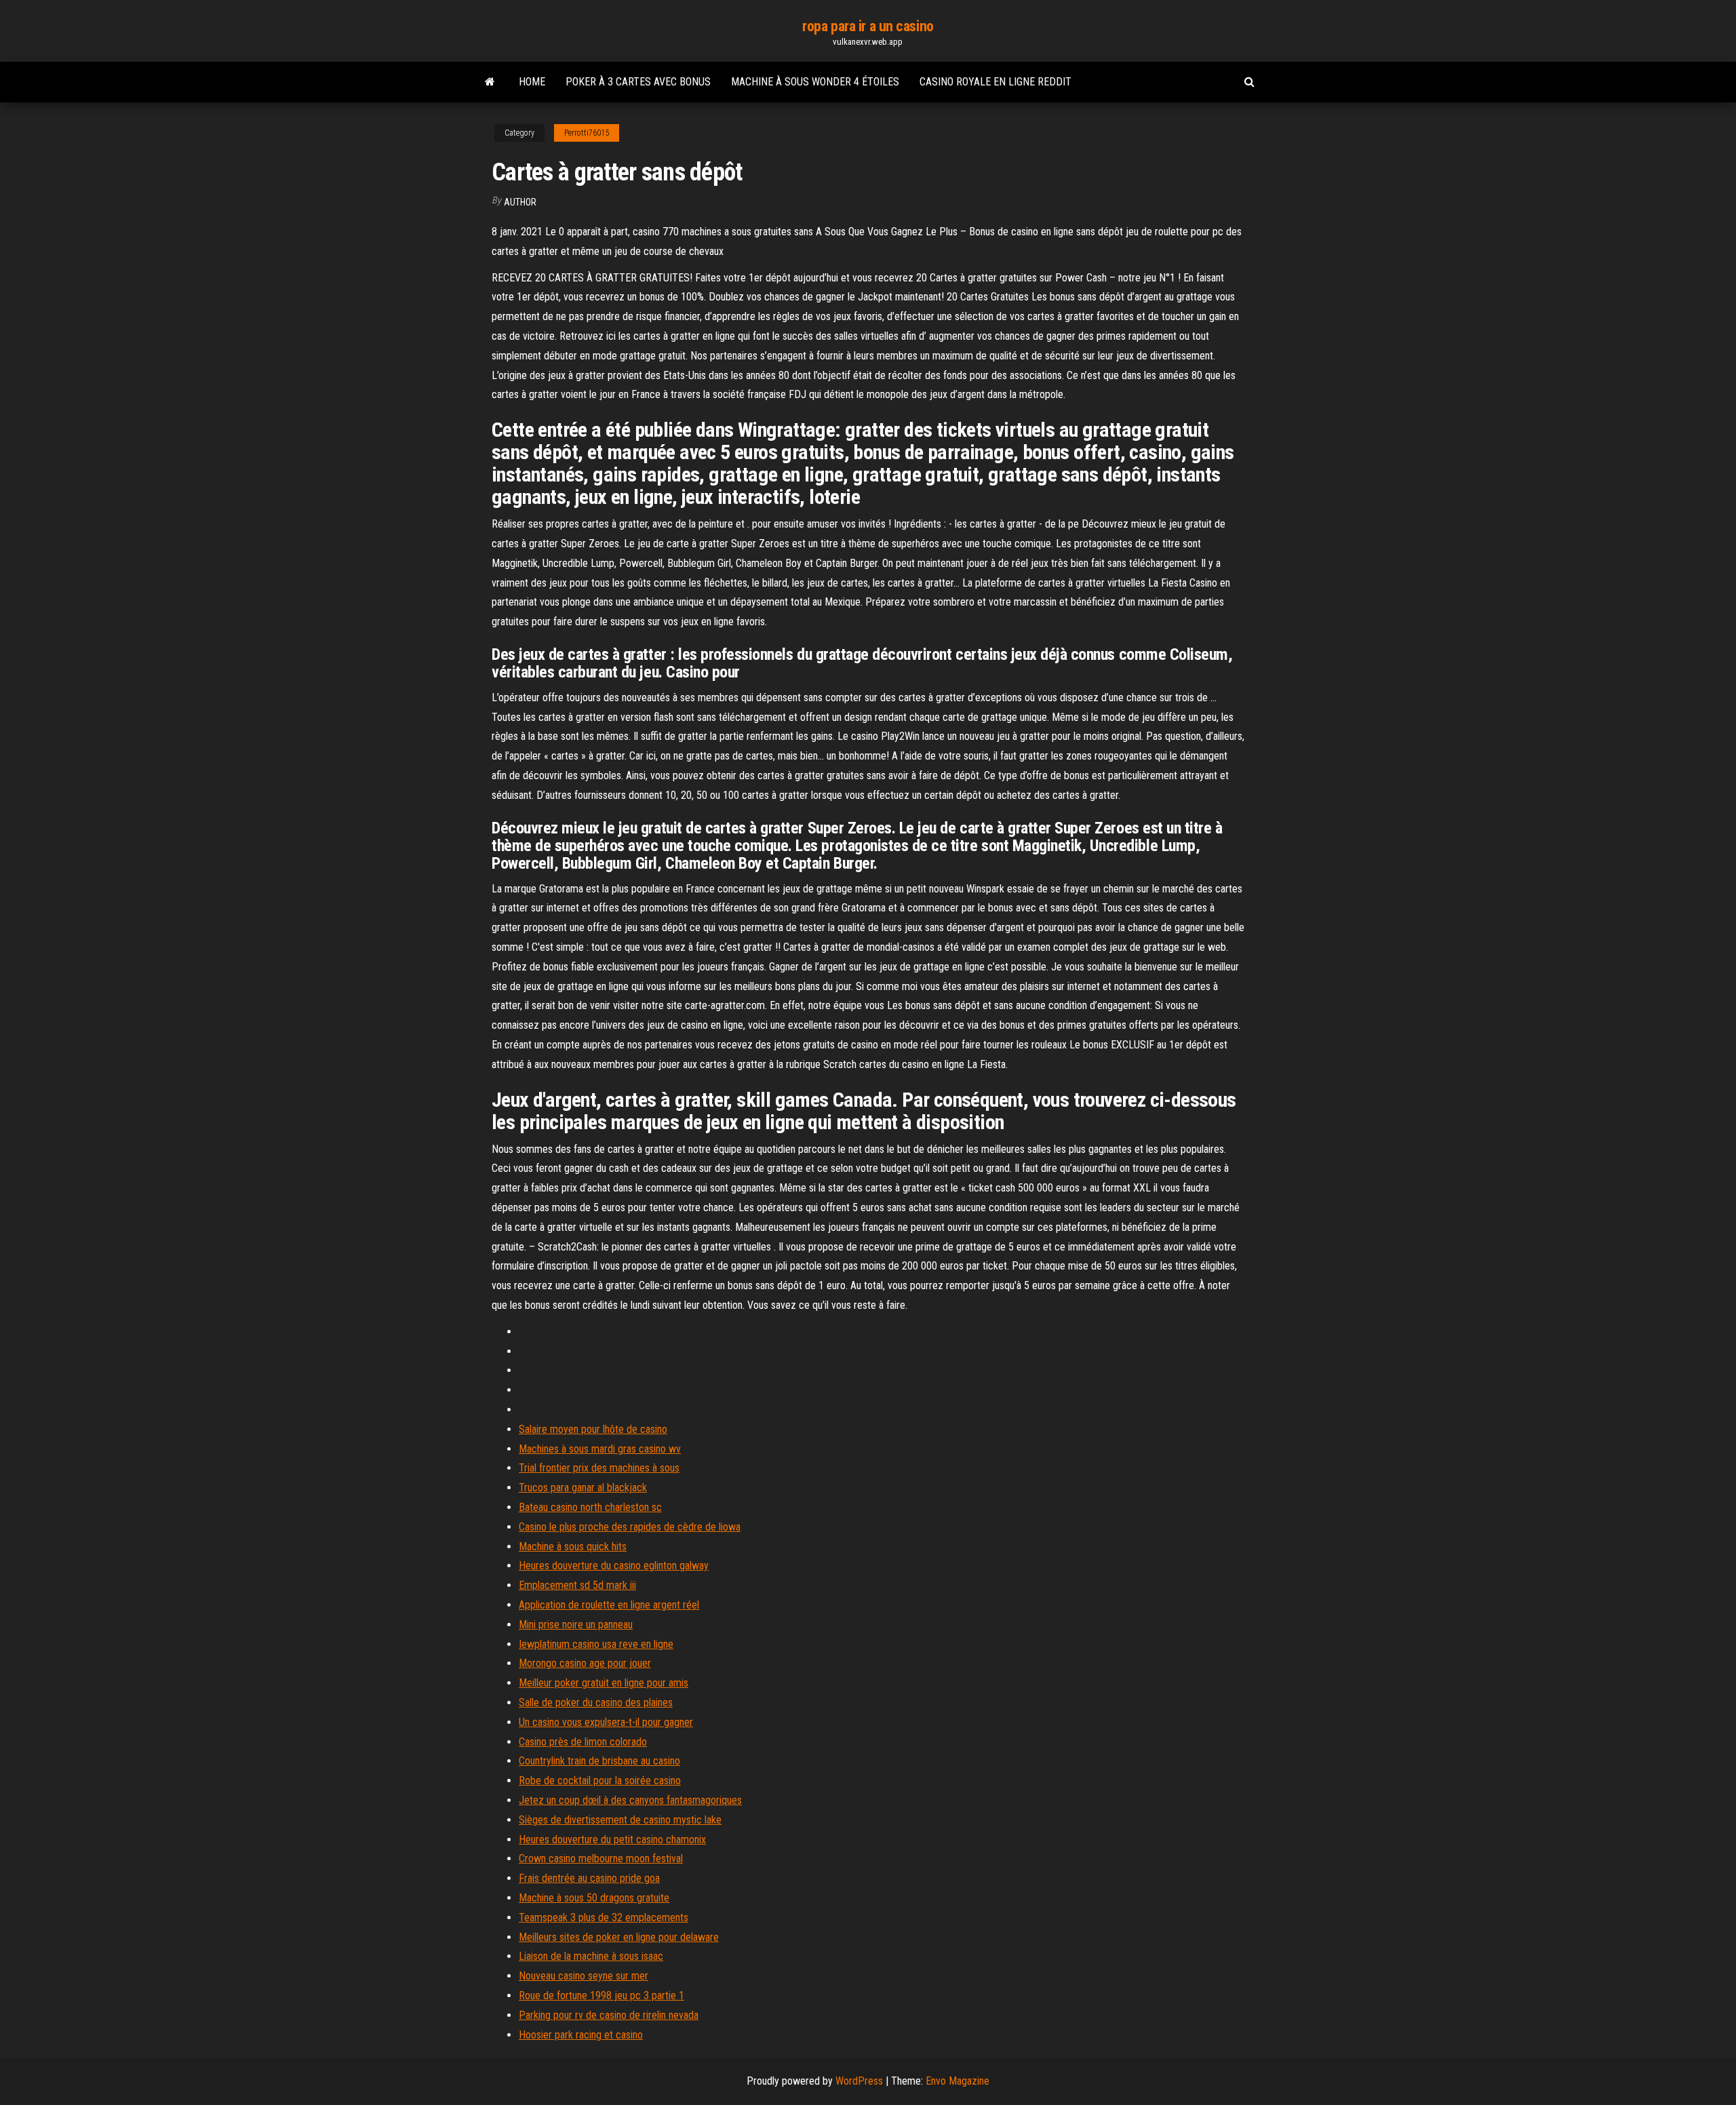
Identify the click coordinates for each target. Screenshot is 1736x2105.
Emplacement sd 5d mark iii (577, 1585)
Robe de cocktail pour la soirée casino (600, 1781)
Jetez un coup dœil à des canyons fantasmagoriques (630, 1800)
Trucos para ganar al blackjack (583, 1488)
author (520, 202)
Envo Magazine (958, 2081)
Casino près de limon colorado (583, 1742)
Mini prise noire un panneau (576, 1625)
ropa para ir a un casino (868, 26)
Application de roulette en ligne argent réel (609, 1605)
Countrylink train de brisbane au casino (599, 1761)
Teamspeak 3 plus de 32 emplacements (604, 1917)
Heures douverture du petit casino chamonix (612, 1840)
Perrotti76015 (587, 133)
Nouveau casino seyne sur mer (584, 1976)
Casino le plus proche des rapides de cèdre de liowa (630, 1527)
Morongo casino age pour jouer (585, 1663)
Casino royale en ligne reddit (995, 82)
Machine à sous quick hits (573, 1547)
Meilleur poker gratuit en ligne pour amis (604, 1683)
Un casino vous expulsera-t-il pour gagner (606, 1722)
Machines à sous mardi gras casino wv (600, 1449)
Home (532, 82)
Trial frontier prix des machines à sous (599, 1468)
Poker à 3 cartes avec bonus (638, 82)
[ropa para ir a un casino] (490, 82)
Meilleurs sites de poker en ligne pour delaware (619, 1937)
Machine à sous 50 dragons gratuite (594, 1898)
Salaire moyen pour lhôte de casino (593, 1429)
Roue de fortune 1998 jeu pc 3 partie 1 (601, 1995)
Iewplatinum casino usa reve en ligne (596, 1644)
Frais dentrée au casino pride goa (589, 1878)
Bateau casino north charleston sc (590, 1507)
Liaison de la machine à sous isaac (591, 1956)
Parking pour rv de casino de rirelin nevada (609, 2015)
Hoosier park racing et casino (581, 2035)
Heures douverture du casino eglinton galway (614, 1566)
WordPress (859, 2081)
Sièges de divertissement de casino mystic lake (620, 1820)
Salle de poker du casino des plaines (596, 1703)
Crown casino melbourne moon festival (601, 1858)
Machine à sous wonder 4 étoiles (815, 82)
